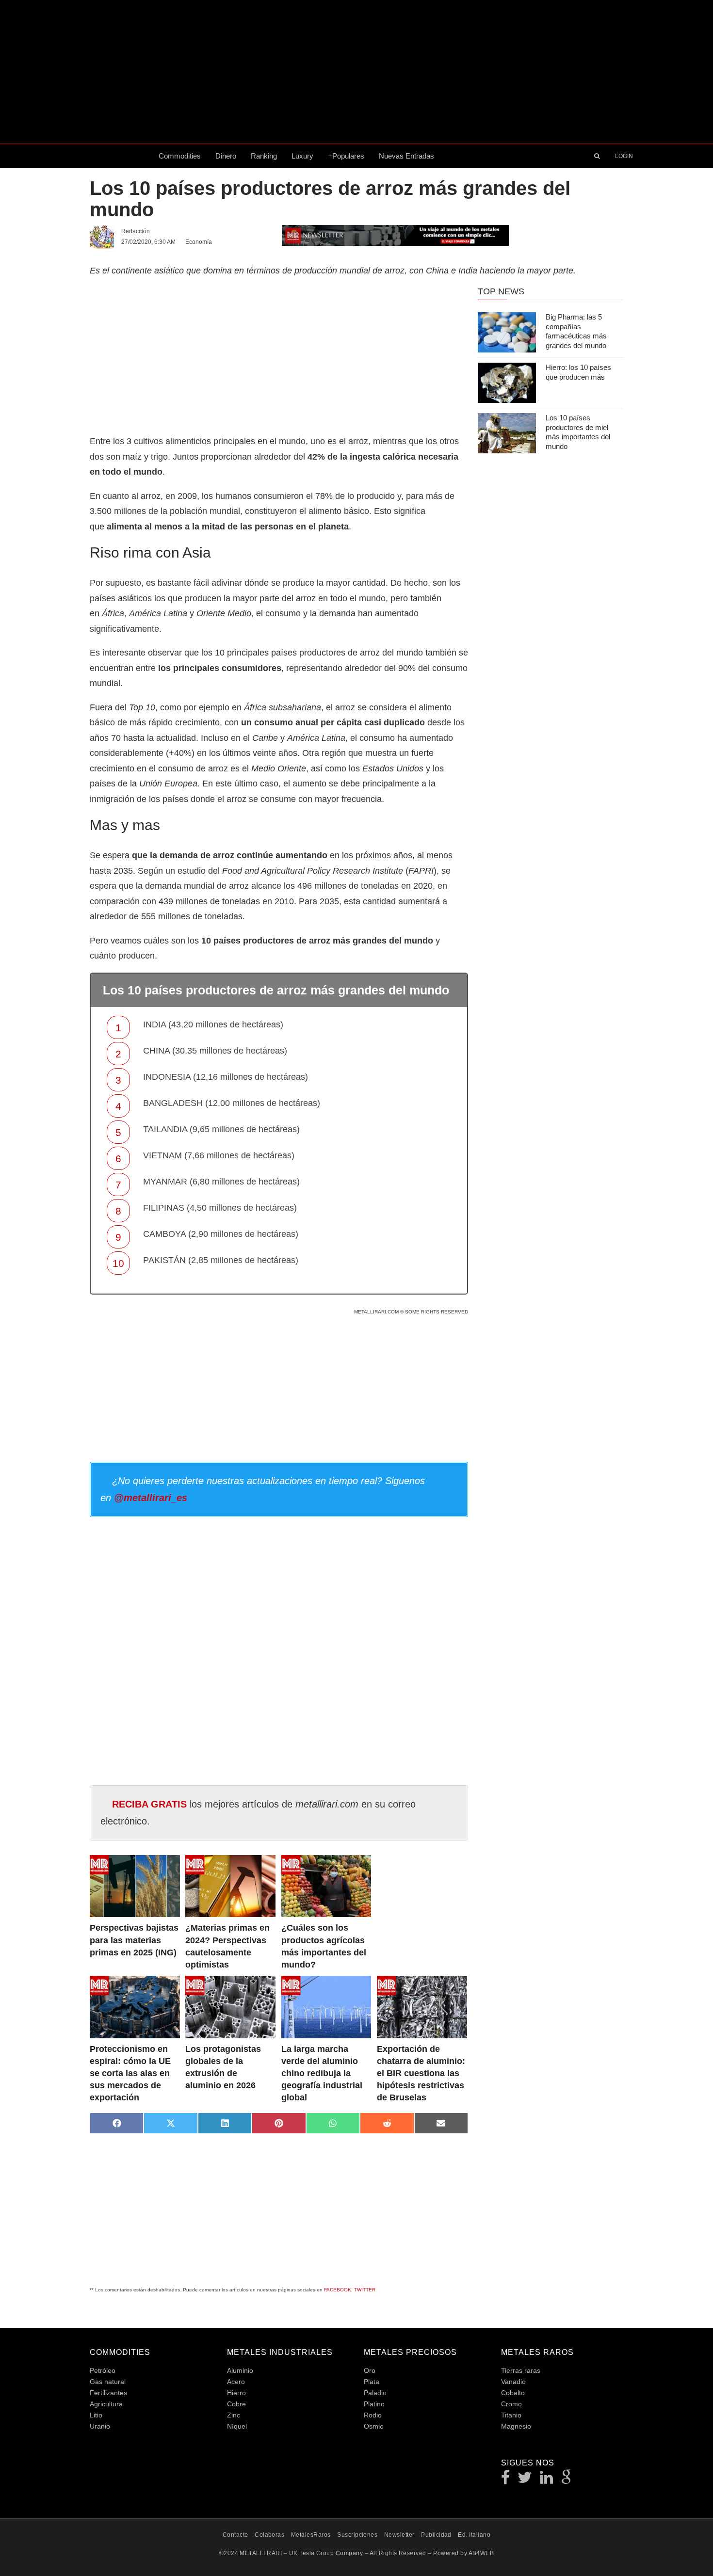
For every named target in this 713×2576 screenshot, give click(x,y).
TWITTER (365, 2290)
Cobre (236, 2404)
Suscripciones (357, 2535)
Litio (96, 2415)
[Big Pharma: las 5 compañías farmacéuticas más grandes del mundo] (507, 332)
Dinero (226, 156)
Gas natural (108, 2382)
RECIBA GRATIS (149, 1804)
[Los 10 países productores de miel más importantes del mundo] (507, 433)
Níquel (237, 2426)
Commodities (180, 156)
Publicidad (436, 2535)
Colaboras (269, 2535)
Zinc (234, 2415)
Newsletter (399, 2535)
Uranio (100, 2426)
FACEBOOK (338, 2290)
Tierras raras (521, 2370)
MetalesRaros (311, 2535)
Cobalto (513, 2393)
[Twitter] (525, 2480)
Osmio (374, 2426)
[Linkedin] (547, 2480)
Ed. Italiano (474, 2535)
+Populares (346, 156)
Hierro (236, 2393)
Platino (374, 2404)
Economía (199, 242)
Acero (236, 2382)
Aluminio (240, 2370)
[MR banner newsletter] (395, 235)
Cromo (511, 2404)
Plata (372, 2382)
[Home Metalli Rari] (121, 156)
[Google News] (567, 2480)
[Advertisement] (356, 72)
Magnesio (516, 2426)
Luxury (302, 156)
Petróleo (103, 2370)
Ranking (264, 156)
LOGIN (624, 156)
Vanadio (513, 2382)
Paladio (375, 2393)
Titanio (511, 2415)
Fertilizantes (108, 2393)
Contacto (235, 2535)
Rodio (373, 2415)
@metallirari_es (151, 1498)
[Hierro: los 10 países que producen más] (507, 383)
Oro (370, 2370)
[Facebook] (506, 2480)
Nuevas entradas (406, 156)
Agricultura (106, 2404)
